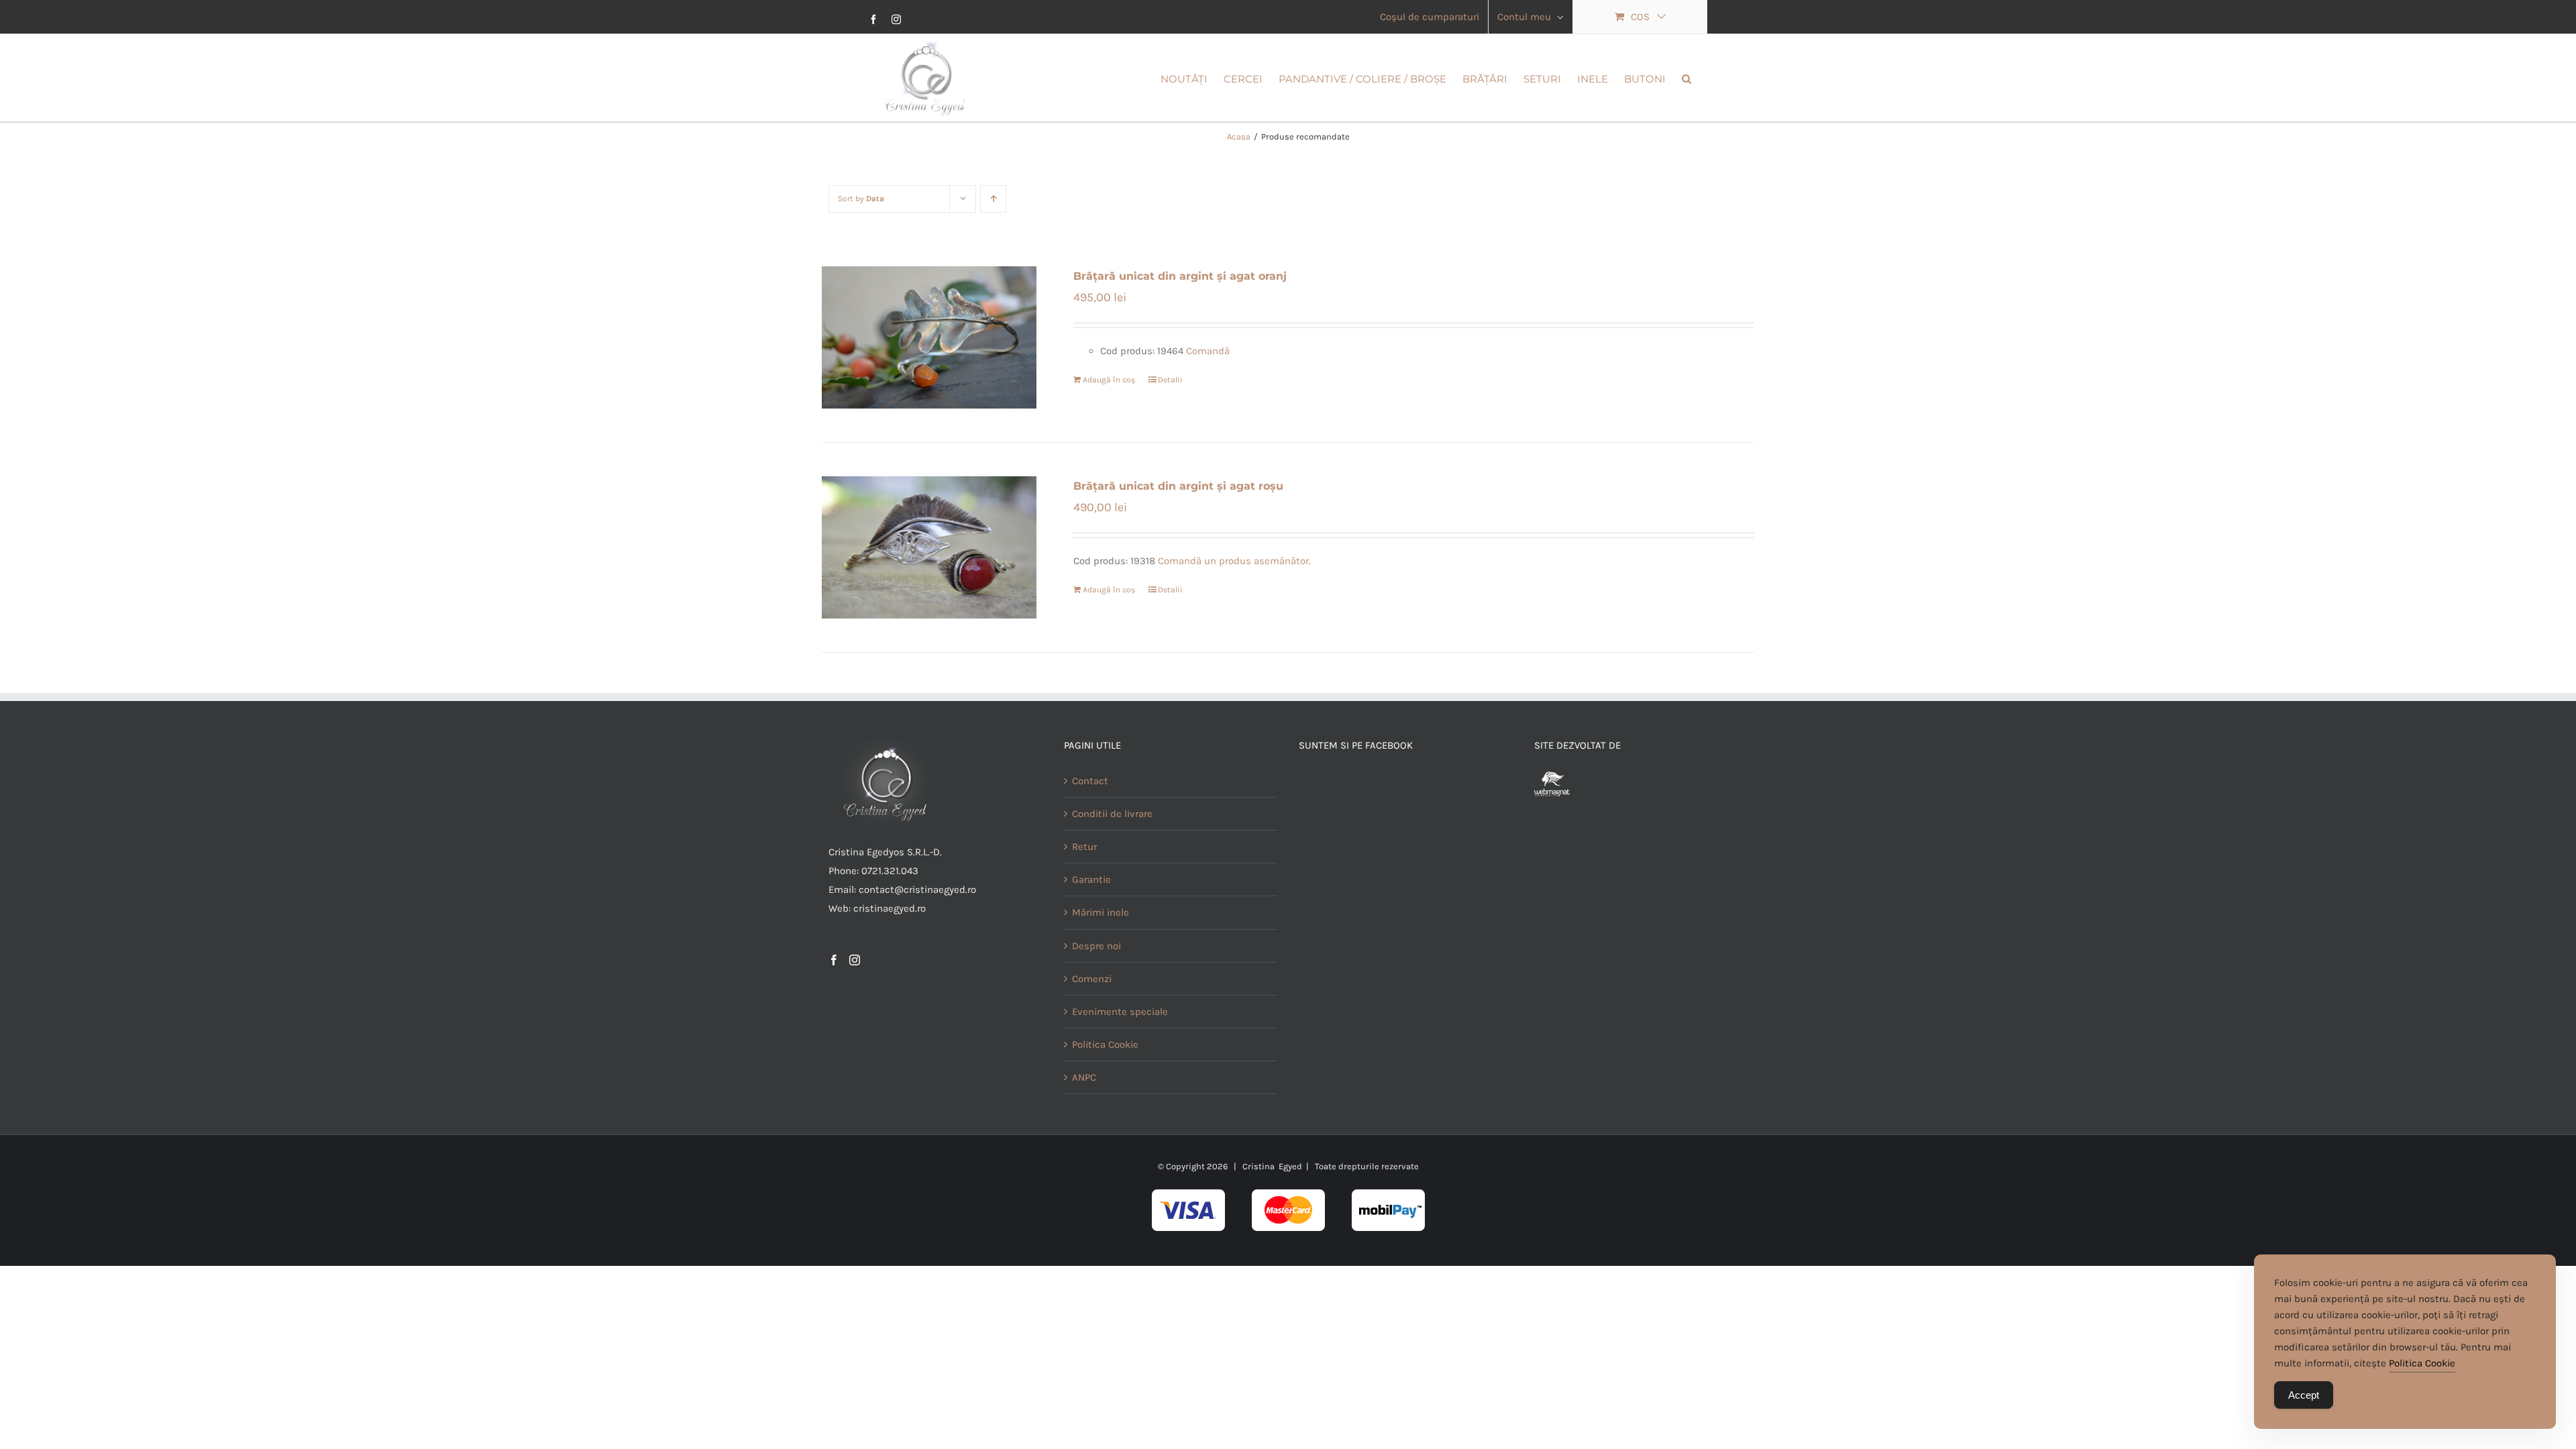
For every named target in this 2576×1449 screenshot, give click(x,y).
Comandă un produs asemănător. (1234, 561)
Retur (1084, 847)
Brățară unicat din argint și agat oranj (1180, 276)
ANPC (1084, 1077)
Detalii (1170, 380)
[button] (1686, 78)
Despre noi (1096, 946)
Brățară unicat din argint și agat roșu (1178, 486)
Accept (2304, 1395)
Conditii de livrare (1112, 814)
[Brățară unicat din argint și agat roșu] (929, 547)
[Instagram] (855, 960)
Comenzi (1092, 979)
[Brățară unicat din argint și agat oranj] (929, 337)
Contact (1090, 781)
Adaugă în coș (1109, 380)
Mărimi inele (1101, 912)
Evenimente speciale (1120, 1012)
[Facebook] (834, 960)
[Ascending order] (993, 199)
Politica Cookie (1105, 1044)
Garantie (1091, 879)
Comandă (1208, 351)
